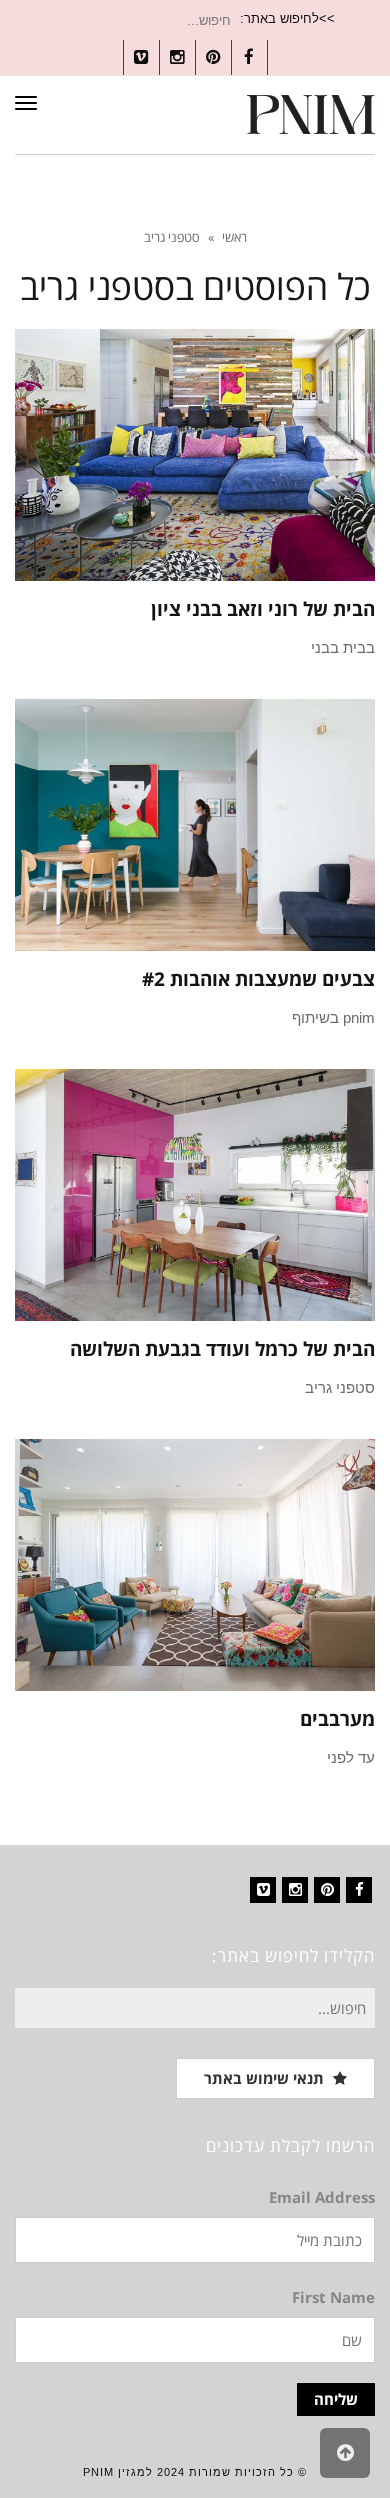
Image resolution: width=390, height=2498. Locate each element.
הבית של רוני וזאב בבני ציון (263, 609)
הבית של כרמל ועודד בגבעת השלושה (222, 1349)
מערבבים (337, 1719)
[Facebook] (359, 1890)
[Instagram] (295, 1890)
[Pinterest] (327, 1890)
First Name (333, 2297)
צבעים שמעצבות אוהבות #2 (258, 979)
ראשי (234, 237)
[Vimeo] (263, 1890)
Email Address (322, 2197)
